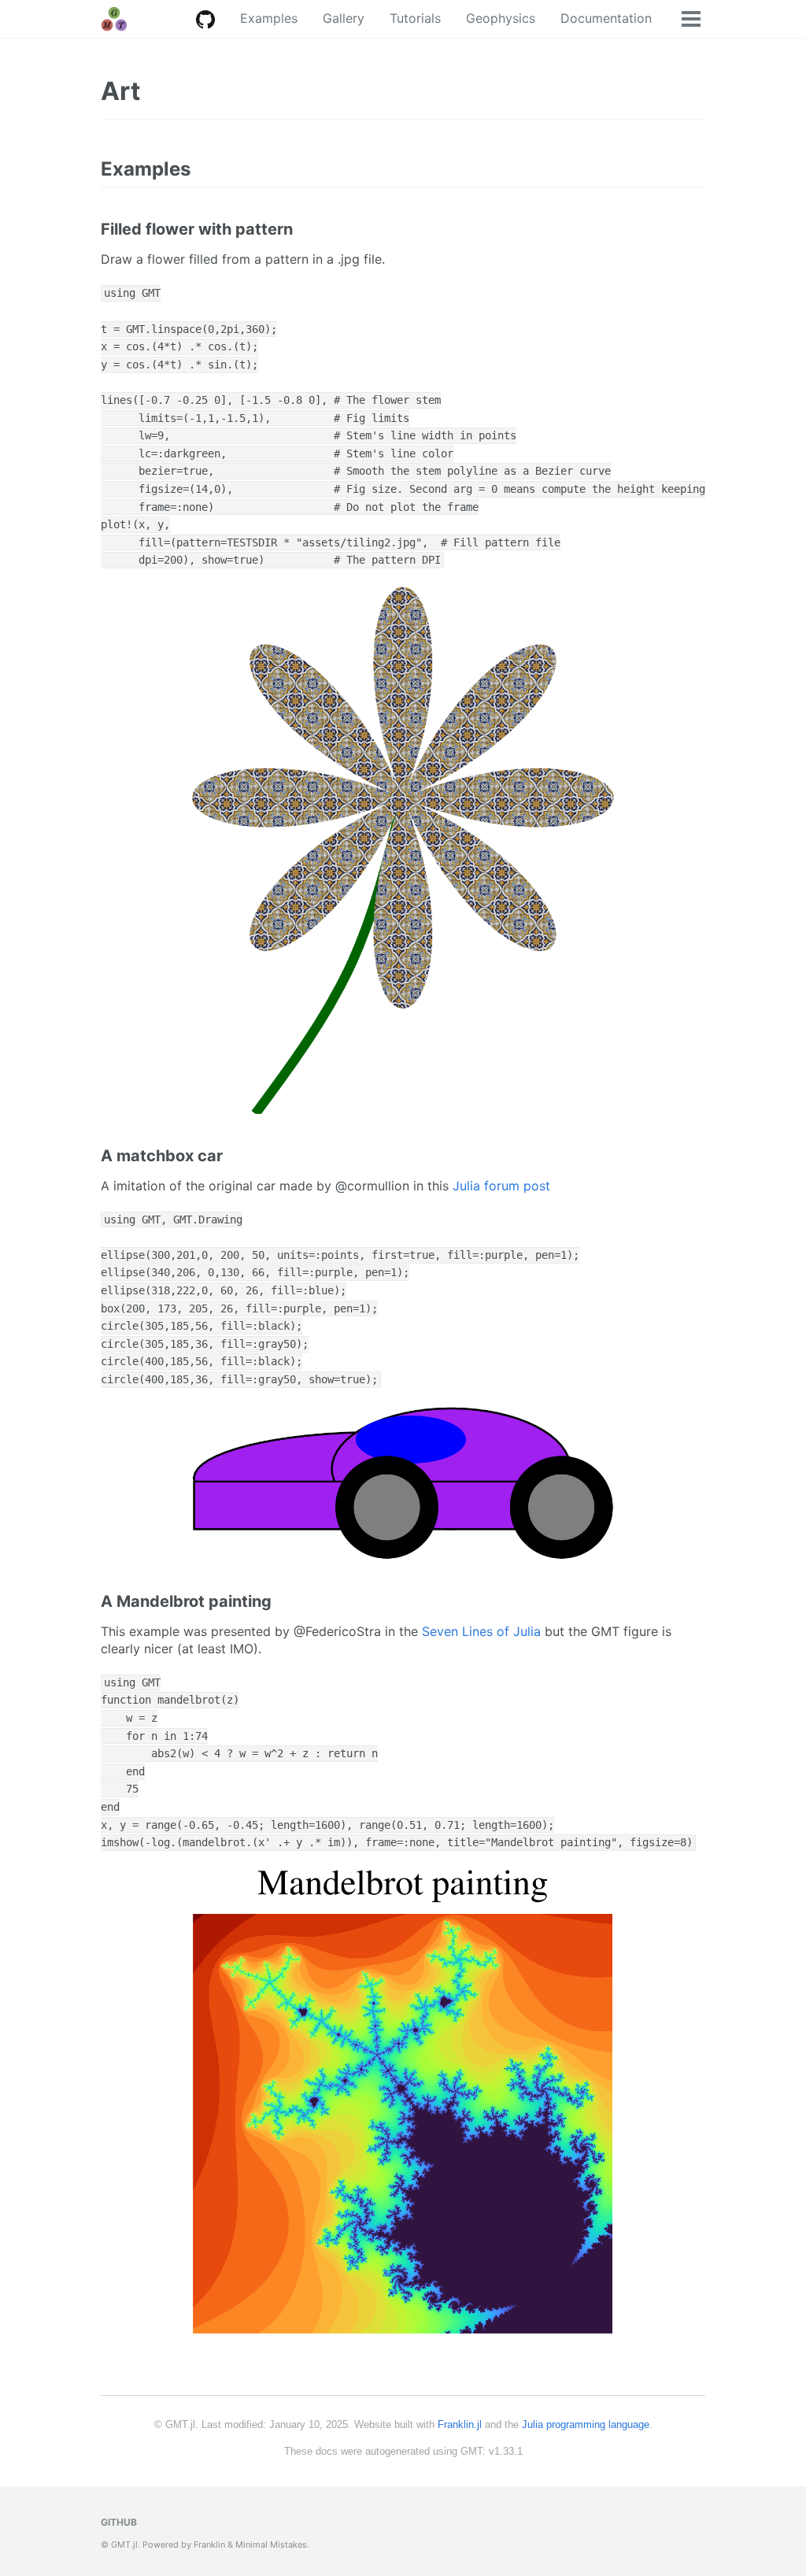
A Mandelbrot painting (186, 1601)
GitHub (119, 2522)
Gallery (344, 18)
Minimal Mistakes (271, 2545)
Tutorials (415, 18)
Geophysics (501, 18)
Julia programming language (586, 2424)
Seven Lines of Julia (481, 1631)
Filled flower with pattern (197, 229)
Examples (269, 18)
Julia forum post (501, 1186)
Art (120, 91)
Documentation (606, 18)
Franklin (209, 2545)
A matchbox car (162, 1156)
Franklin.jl (460, 2424)
